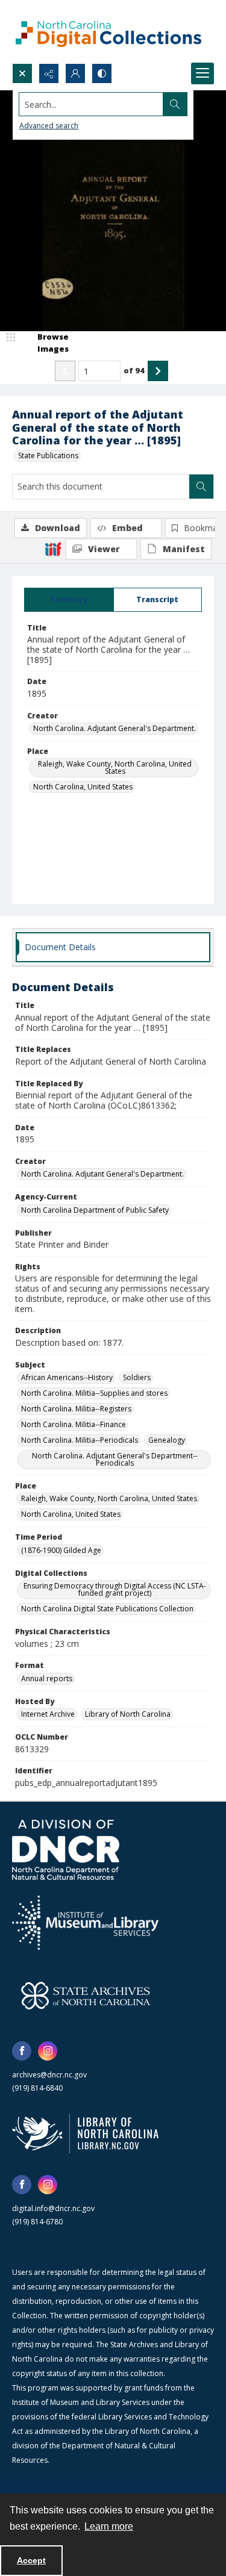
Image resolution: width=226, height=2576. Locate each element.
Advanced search (49, 126)
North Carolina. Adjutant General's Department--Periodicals (115, 1459)
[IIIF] (53, 549)
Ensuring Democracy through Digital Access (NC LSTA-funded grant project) (115, 1589)
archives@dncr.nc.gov (49, 2075)
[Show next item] (158, 371)
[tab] (69, 600)
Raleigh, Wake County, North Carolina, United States (115, 767)
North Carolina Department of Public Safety (95, 1210)
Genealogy (167, 1440)
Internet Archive (48, 1714)
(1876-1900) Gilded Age (61, 1550)
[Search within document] (201, 487)
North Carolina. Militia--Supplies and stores (94, 1393)
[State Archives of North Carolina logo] (86, 1996)
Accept (31, 2560)
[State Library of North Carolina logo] (85, 2133)
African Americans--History (67, 1377)
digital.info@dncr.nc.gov (53, 2208)
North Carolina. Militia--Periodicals (80, 1440)
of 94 (134, 370)
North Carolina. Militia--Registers (76, 1409)
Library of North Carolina (128, 1714)
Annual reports (47, 1678)
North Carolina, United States (83, 787)
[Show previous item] (65, 371)
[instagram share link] (48, 2051)
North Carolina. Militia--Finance (74, 1424)
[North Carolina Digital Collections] (108, 32)
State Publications (48, 456)
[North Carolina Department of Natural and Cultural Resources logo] (66, 1850)
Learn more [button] (109, 2526)
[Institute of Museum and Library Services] (85, 1923)
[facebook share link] (22, 2051)
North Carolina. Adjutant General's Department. (115, 728)
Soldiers (137, 1377)
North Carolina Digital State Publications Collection (107, 1609)
